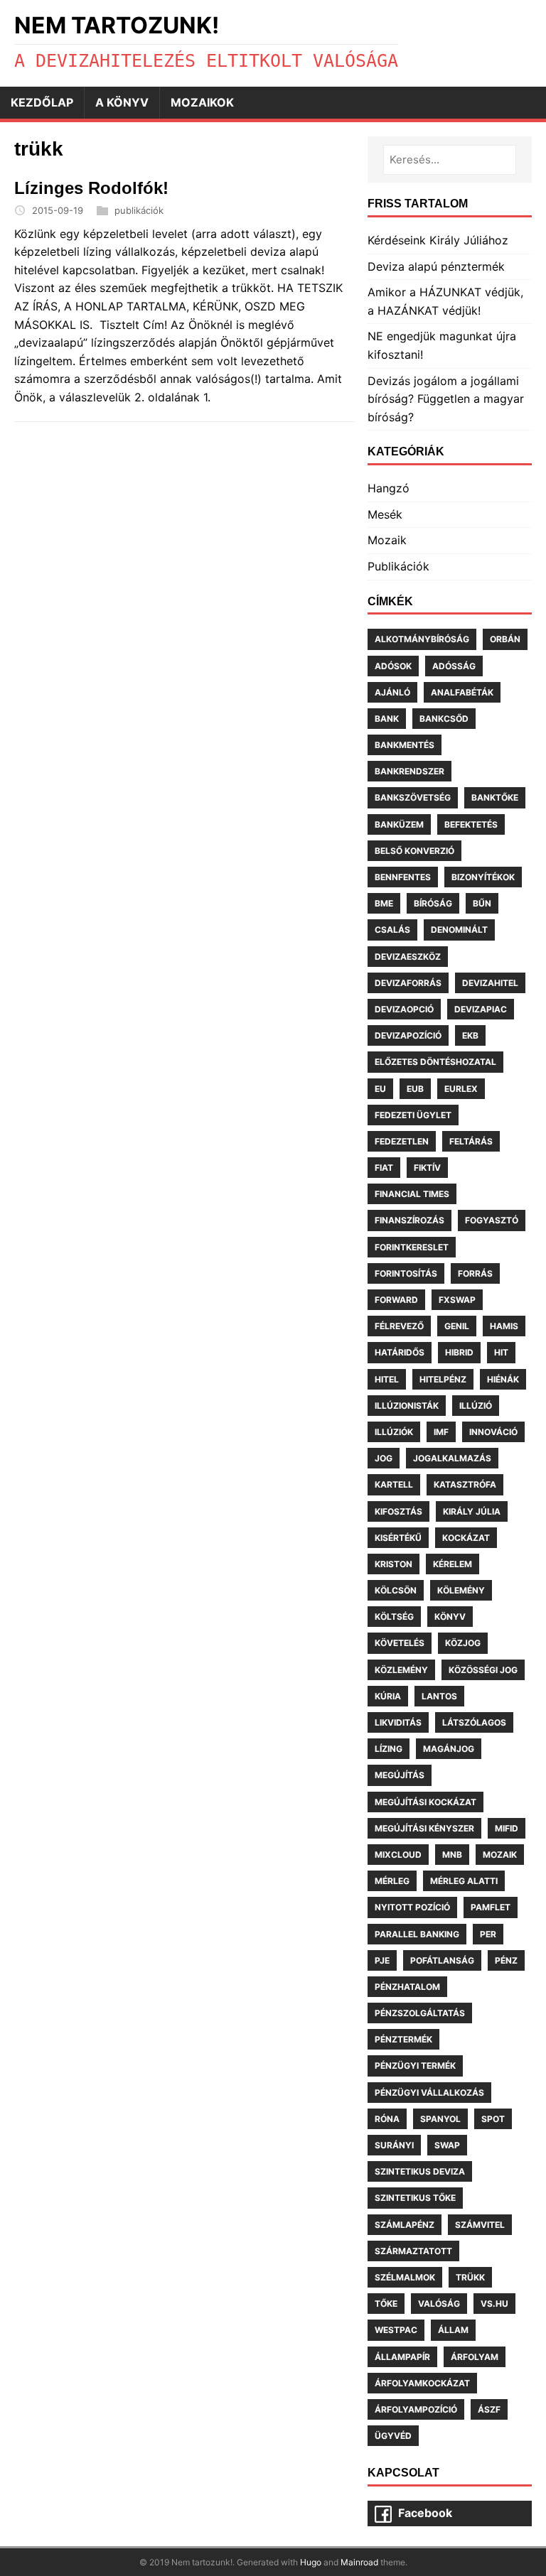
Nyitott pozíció (412, 1907)
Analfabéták (462, 692)
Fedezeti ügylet (413, 1115)
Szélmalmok (405, 2277)
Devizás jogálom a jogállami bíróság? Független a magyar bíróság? (446, 399)
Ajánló (392, 692)
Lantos (439, 1696)
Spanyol (440, 2119)
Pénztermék (403, 2039)
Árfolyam (475, 2357)
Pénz (506, 1960)
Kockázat (466, 1538)
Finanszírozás (409, 1220)
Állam (453, 2330)
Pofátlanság (442, 1960)
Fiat (384, 1168)
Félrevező (399, 1326)
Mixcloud (398, 1855)
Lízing (389, 1749)
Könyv (450, 1617)
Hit (501, 1352)
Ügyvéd (393, 2436)
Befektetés (471, 824)
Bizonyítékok (483, 877)
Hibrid (459, 1352)
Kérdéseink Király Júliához (438, 240)
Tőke (386, 2304)
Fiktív (427, 1168)
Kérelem (453, 1564)
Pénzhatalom (407, 1987)
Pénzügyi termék (415, 2066)
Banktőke (495, 797)
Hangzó (389, 488)
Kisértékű (398, 1538)
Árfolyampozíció (416, 2409)
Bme (384, 903)
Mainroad (359, 2562)
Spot (493, 2119)
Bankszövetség (413, 797)
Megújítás (400, 1775)
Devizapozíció (408, 1035)
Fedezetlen (402, 1141)
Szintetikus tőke (415, 2198)
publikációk (139, 210)
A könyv (122, 102)
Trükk (470, 2277)
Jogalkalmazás (452, 1458)
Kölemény (461, 1590)
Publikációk (398, 566)
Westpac (396, 2330)
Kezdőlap (42, 102)
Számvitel (480, 2225)
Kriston (394, 1564)
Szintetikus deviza (420, 2171)
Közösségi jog (483, 1670)
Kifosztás (398, 1511)
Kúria (388, 1696)
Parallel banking (417, 1934)
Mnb (452, 1855)
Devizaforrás (408, 983)
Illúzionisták (407, 1406)
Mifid (507, 1828)
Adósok (393, 666)
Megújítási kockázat (425, 1802)
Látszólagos (474, 1722)
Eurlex (461, 1089)
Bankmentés (405, 745)
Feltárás (471, 1141)
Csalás (392, 930)
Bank (387, 719)
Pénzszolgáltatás (420, 2013)
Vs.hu (494, 2304)
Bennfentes (403, 877)
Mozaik (387, 540)
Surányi (394, 2145)
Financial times (412, 1194)
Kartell (394, 1484)
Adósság (454, 666)
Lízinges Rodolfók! (91, 188)
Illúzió (476, 1406)
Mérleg (392, 1881)
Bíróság (433, 903)
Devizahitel (490, 983)
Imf (441, 1432)
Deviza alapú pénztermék (436, 266)
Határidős (400, 1352)
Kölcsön (396, 1590)
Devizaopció (404, 1009)
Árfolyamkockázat (422, 2383)
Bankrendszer (409, 771)
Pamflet (491, 1907)
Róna (387, 2119)
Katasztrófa (465, 1484)
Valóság (439, 2304)
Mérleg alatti (464, 1881)
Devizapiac (481, 1009)
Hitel (387, 1379)
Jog (384, 1458)
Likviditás (398, 1722)
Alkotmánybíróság (422, 639)
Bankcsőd (444, 719)
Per (488, 1934)
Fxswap (457, 1300)
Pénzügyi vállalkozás (429, 2093)
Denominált (459, 930)
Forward (396, 1300)
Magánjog (449, 1749)
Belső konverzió (414, 851)
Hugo (311, 2562)
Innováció (493, 1432)
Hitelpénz (443, 1379)
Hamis (504, 1326)
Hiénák (503, 1379)
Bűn (482, 903)
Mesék (385, 514)
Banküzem (399, 824)
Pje (382, 1960)
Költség (394, 1617)
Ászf (489, 2409)
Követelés (400, 1643)
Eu (380, 1089)
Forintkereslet (412, 1247)
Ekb (470, 1035)
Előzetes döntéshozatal (435, 1062)
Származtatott (413, 2251)
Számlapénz (405, 2225)
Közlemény (401, 1670)
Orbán (505, 639)
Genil (457, 1326)
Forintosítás (406, 1273)
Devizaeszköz (408, 957)
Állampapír (402, 2357)
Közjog (463, 1643)
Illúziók (394, 1432)
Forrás (475, 1273)
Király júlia (472, 1511)
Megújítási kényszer (424, 1828)
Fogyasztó (492, 1220)
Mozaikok (202, 102)
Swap (447, 2145)
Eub (415, 1089)
